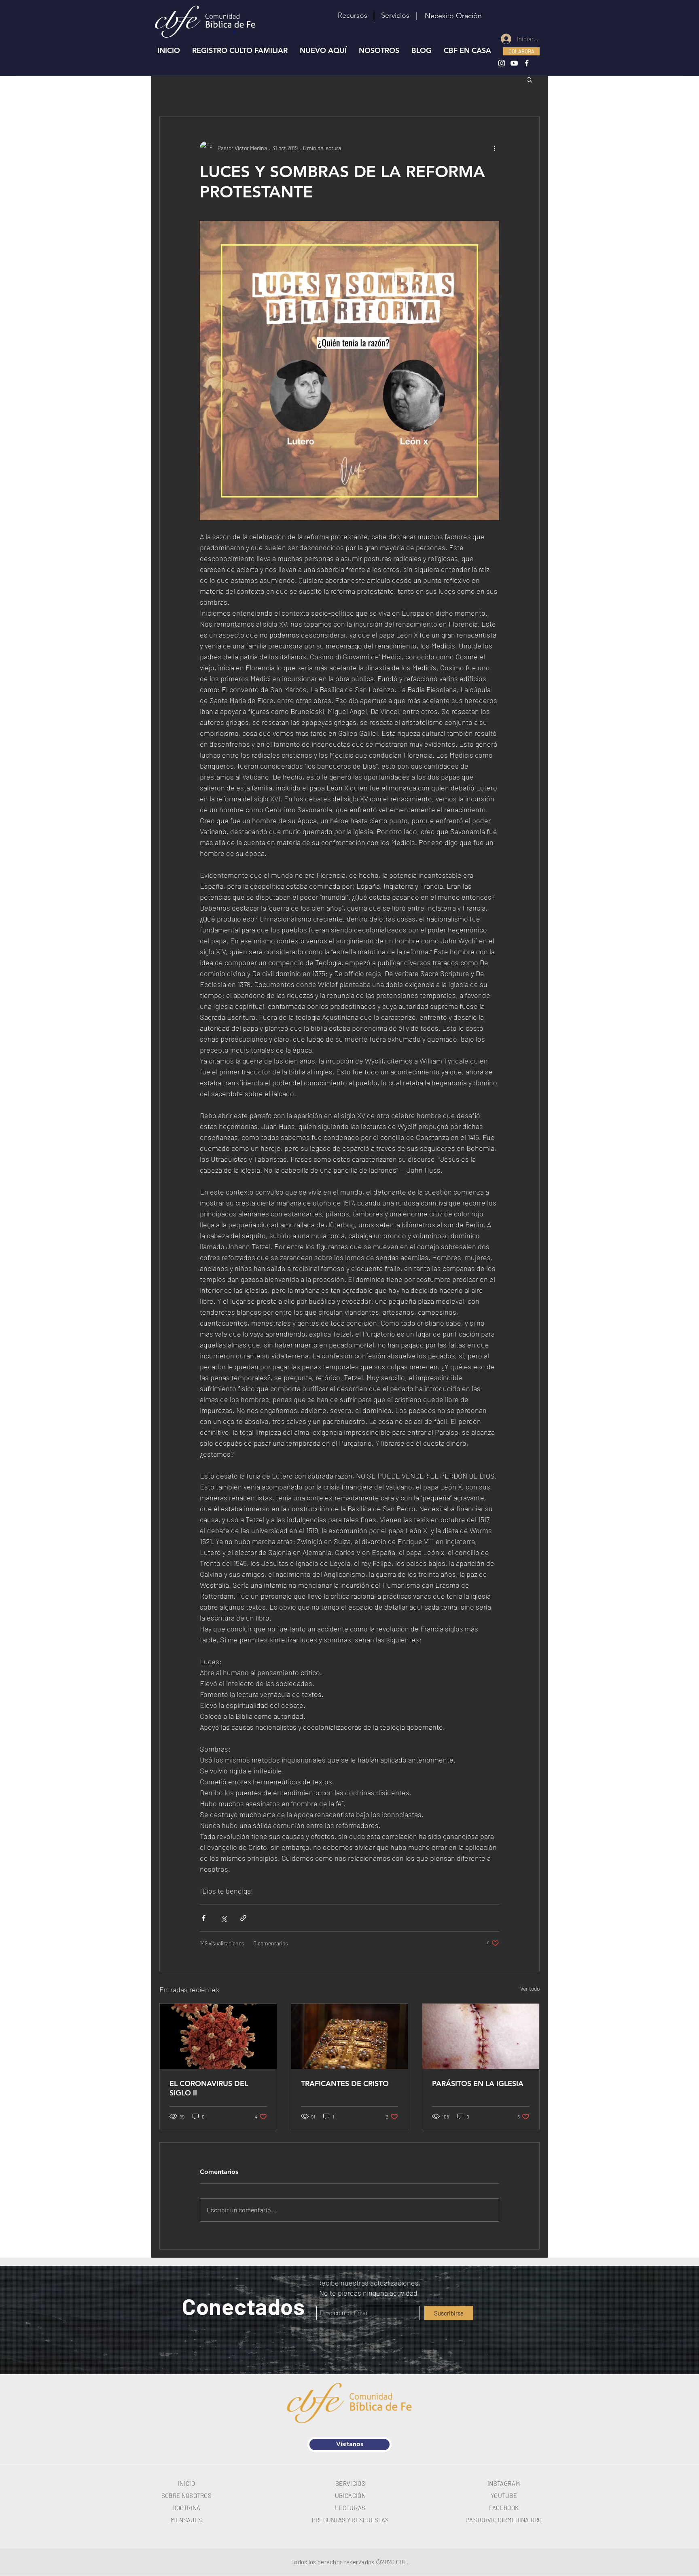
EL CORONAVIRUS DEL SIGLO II (209, 2088)
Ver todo (530, 1988)
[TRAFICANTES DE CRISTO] (350, 2036)
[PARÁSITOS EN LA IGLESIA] (481, 2036)
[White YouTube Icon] (514, 63)
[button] (395, 16)
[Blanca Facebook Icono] (527, 63)
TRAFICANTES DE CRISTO (345, 2083)
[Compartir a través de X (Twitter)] (223, 1918)
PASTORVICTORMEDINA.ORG (504, 2520)
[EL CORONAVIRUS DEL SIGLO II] (218, 2036)
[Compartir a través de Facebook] (204, 1918)
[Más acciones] (494, 148)
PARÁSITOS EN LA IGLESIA (478, 2083)
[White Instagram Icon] (502, 63)
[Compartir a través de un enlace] (243, 1918)
